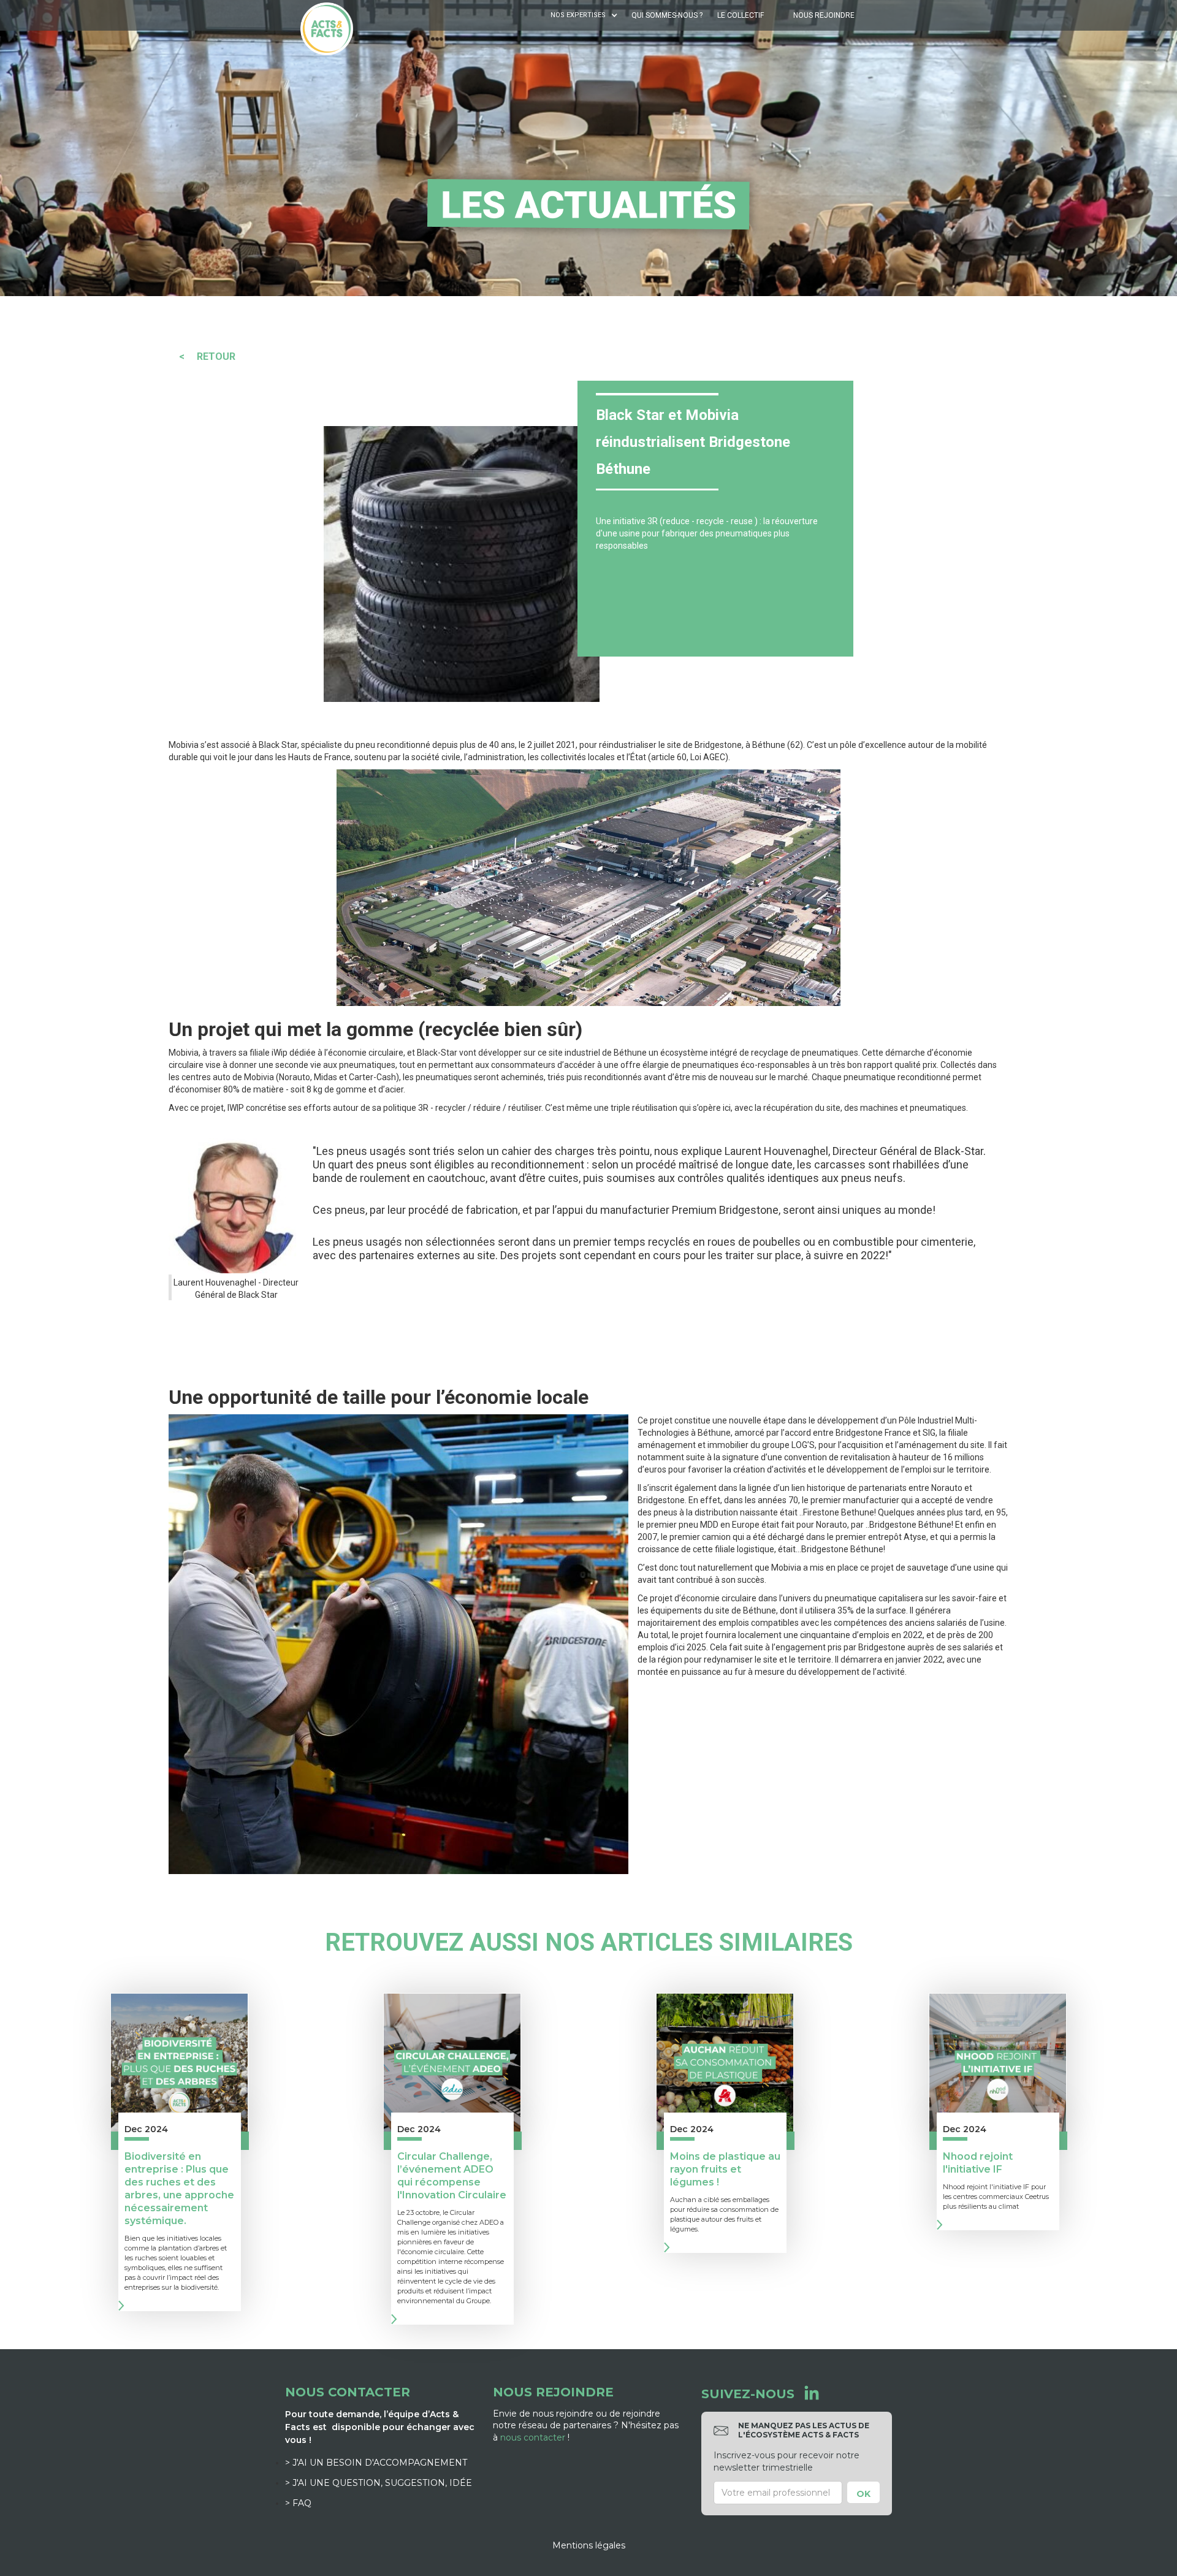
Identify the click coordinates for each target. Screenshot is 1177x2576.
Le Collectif (741, 15)
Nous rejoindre (824, 15)
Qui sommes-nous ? (667, 15)
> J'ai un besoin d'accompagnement (376, 2463)
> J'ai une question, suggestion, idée (379, 2483)
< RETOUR (207, 356)
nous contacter (533, 2437)
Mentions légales (589, 2545)
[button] (585, 15)
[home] (327, 29)
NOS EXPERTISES (578, 15)
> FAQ (298, 2503)
